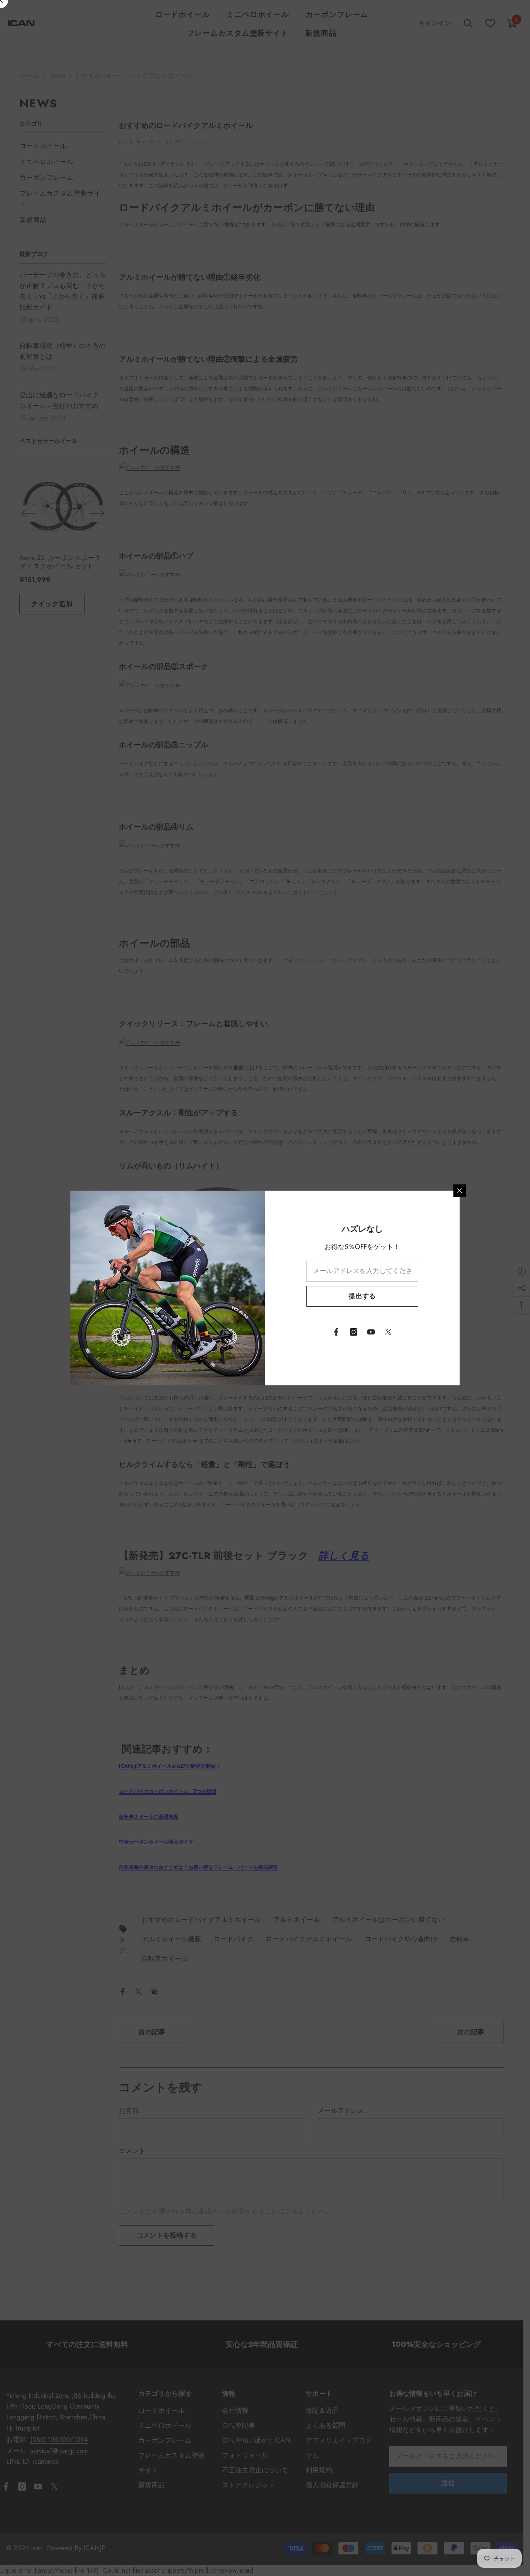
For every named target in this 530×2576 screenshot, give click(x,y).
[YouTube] (371, 1332)
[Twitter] (388, 1332)
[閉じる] (460, 1191)
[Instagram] (354, 1332)
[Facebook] (336, 1332)
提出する (362, 1296)
